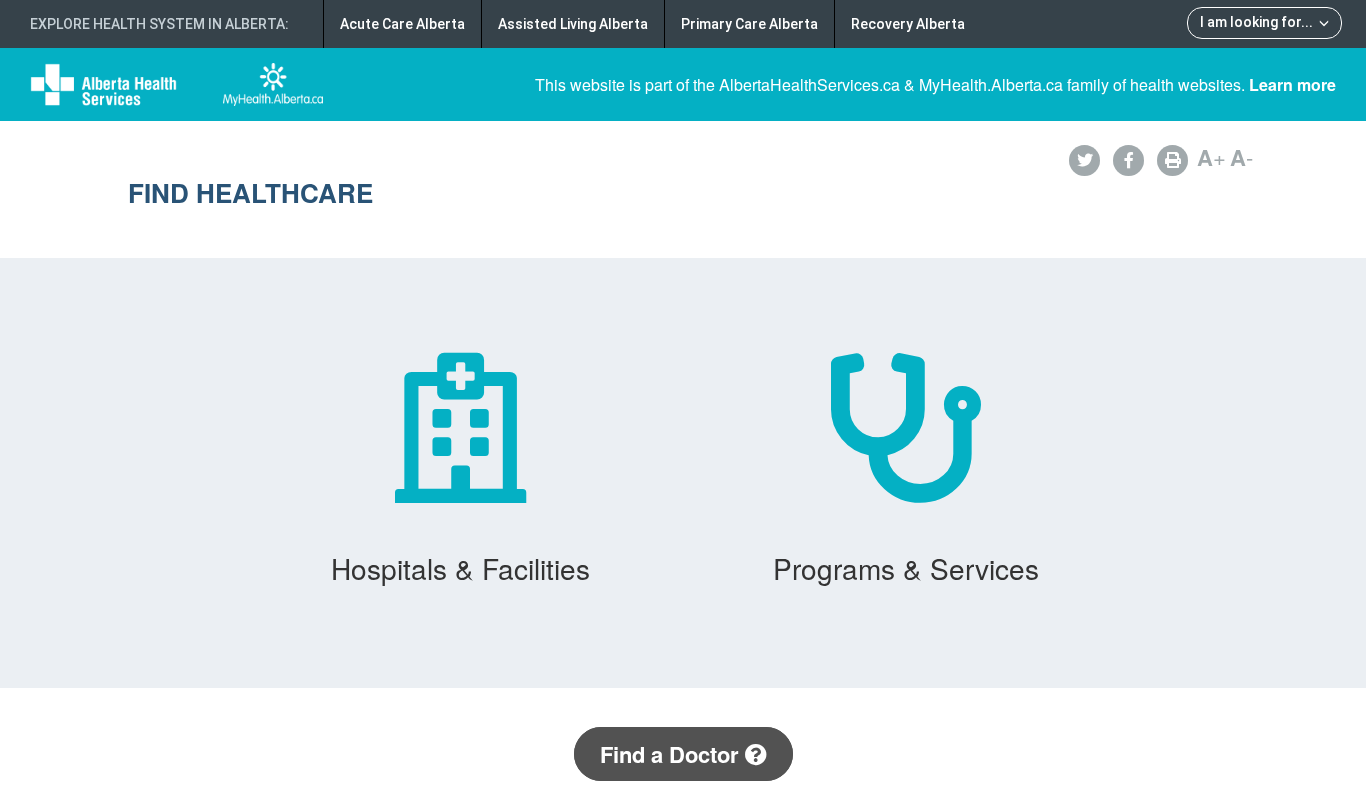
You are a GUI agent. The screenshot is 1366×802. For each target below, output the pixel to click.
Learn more (1292, 84)
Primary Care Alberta (749, 24)
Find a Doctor (672, 754)
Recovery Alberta (908, 24)
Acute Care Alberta (402, 24)
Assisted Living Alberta (573, 24)
